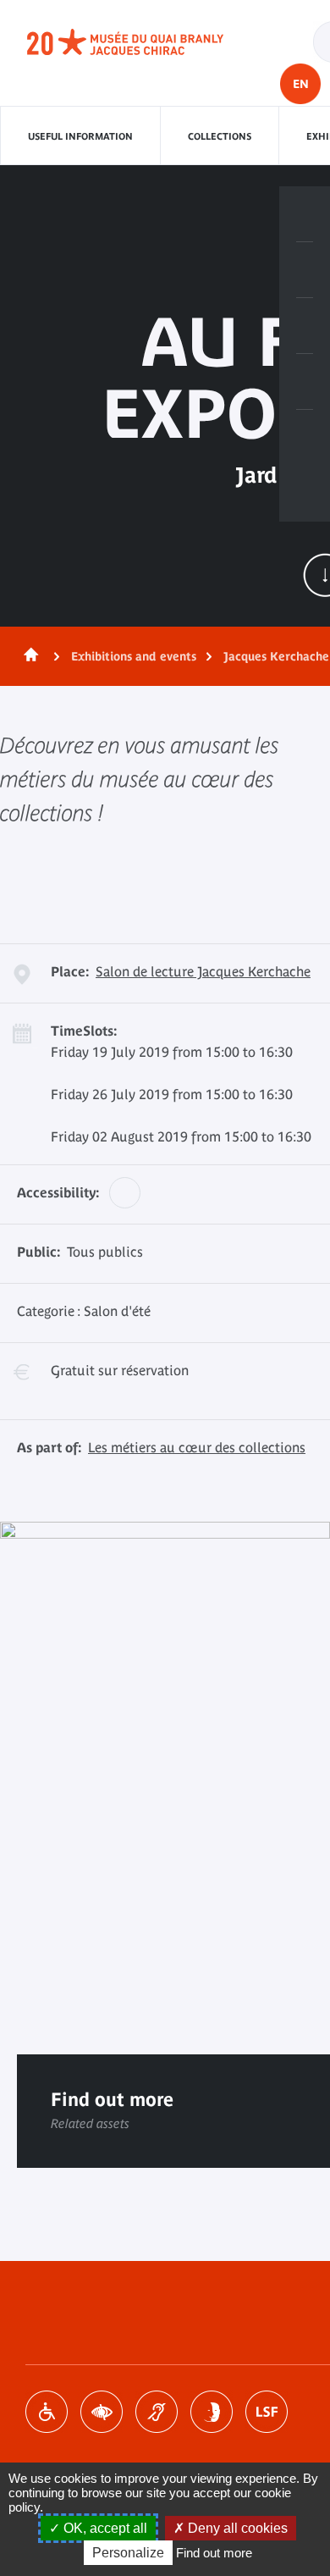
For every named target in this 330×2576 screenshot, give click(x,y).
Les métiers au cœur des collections (197, 1447)
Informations (305, 270)
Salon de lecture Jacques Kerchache (203, 971)
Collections (220, 136)
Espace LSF (267, 2412)
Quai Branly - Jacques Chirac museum (144, 42)
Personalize (128, 2553)
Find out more (214, 2553)
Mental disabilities (212, 2412)
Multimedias (305, 382)
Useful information (80, 136)
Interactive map (305, 438)
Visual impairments (102, 2412)
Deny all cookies (236, 2528)
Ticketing (305, 214)
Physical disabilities (47, 2412)
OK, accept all (104, 2528)
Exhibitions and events (134, 656)
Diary (305, 326)
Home (28, 656)
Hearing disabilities (157, 2412)
